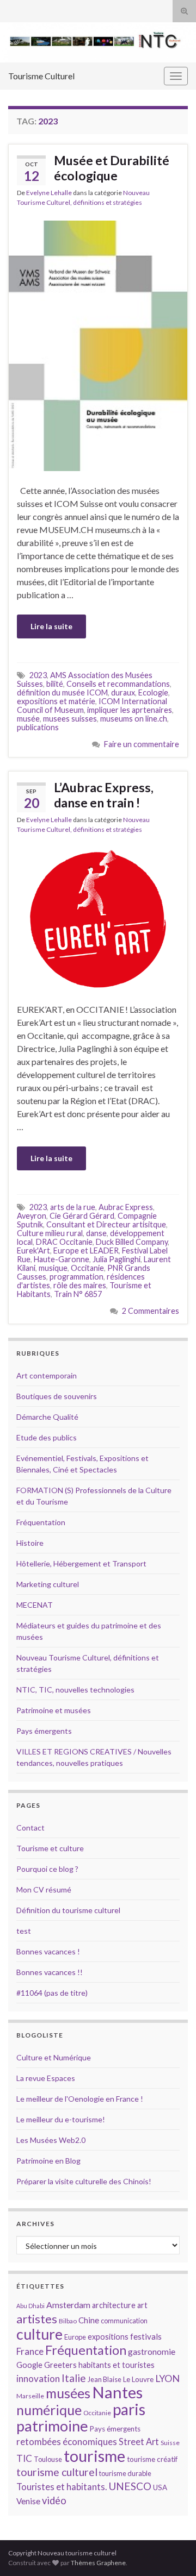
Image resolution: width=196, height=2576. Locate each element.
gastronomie (152, 2351)
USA (160, 2487)
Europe (75, 2337)
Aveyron (32, 1216)
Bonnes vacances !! (50, 1972)
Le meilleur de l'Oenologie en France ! (80, 2099)
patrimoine (52, 2426)
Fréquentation (41, 1522)
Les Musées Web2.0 (51, 2140)
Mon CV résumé (44, 1889)
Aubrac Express (126, 1207)
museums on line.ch (134, 719)
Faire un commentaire (142, 744)
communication (124, 2321)
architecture (114, 2305)
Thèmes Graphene (98, 2563)
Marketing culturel (48, 1584)
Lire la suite (51, 626)
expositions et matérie (56, 701)
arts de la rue (73, 1207)
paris (129, 2409)
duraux (123, 692)
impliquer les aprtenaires (130, 710)
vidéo (54, 2500)
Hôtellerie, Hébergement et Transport (81, 1563)
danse (96, 1233)
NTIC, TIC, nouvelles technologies (75, 1690)
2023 (38, 675)
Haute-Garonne (62, 1259)
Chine (89, 2320)
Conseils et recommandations (118, 684)
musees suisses (70, 719)
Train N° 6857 (78, 1294)
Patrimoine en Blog (48, 2161)
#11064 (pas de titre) (52, 1993)
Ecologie (153, 692)
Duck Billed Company (132, 1242)
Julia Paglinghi (117, 1259)
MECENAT (35, 1605)
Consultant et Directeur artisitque (106, 1224)
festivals (146, 2336)
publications (38, 727)
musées (68, 2393)
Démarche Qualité (47, 1417)
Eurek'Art (33, 1251)
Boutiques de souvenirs (57, 1396)
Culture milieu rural (50, 1233)
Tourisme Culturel (41, 76)
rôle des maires (80, 1285)
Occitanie (87, 1268)
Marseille (30, 2396)
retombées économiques (67, 2442)
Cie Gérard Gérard (82, 1216)
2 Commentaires (151, 1311)
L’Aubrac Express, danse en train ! (104, 795)
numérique (49, 2410)
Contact (30, 1828)
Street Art (139, 2442)
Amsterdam (68, 2305)
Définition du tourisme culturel (68, 1910)
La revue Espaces (46, 2078)
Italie (74, 2378)
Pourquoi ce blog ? (47, 1869)
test (24, 1931)
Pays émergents (44, 1731)
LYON (167, 2378)
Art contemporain (47, 1375)
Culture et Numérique (54, 2057)
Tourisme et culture (50, 1848)
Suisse (170, 2443)
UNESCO (130, 2486)
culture (39, 2334)
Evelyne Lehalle (49, 193)
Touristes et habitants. (62, 2487)
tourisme (94, 2456)
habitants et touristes (117, 2365)
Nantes (117, 2392)
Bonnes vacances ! (48, 1951)
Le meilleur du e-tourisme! (61, 2119)
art (142, 2305)
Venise (28, 2501)
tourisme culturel (57, 2472)
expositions (108, 2337)
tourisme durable (125, 2473)
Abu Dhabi (30, 2306)
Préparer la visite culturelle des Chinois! (84, 2181)
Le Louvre (138, 2379)
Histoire (30, 1543)
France (30, 2351)
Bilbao (68, 2321)
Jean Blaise (105, 2379)
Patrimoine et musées (54, 1710)
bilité (55, 684)
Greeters (60, 2365)
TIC (24, 2458)
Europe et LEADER (86, 1251)
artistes (37, 2319)
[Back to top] (171, 2552)
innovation (38, 2378)
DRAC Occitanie (64, 1242)
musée (28, 719)
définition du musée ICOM (62, 692)
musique (53, 1268)
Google (29, 2365)
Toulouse (48, 2459)
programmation (76, 1277)
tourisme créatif (152, 2459)
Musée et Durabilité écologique (112, 168)
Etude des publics (47, 1437)
